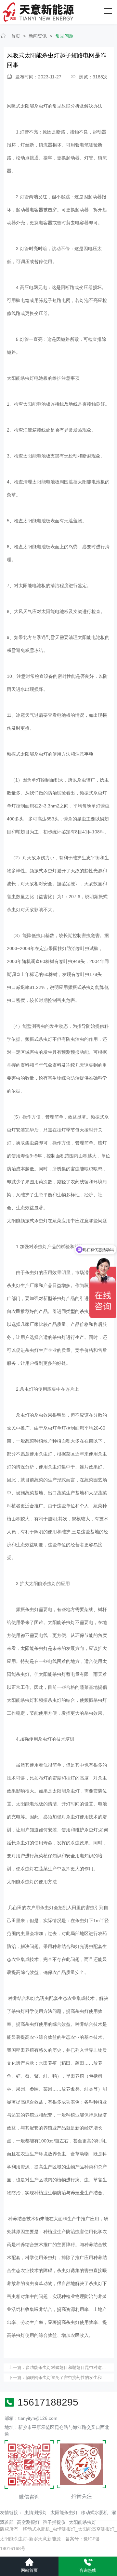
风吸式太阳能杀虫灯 (27, 106)
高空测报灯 (28, 2522)
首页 (16, 36)
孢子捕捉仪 (54, 2522)
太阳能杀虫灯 (64, 2512)
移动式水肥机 (95, 2512)
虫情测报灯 (36, 2512)
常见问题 (64, 36)
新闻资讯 (38, 36)
